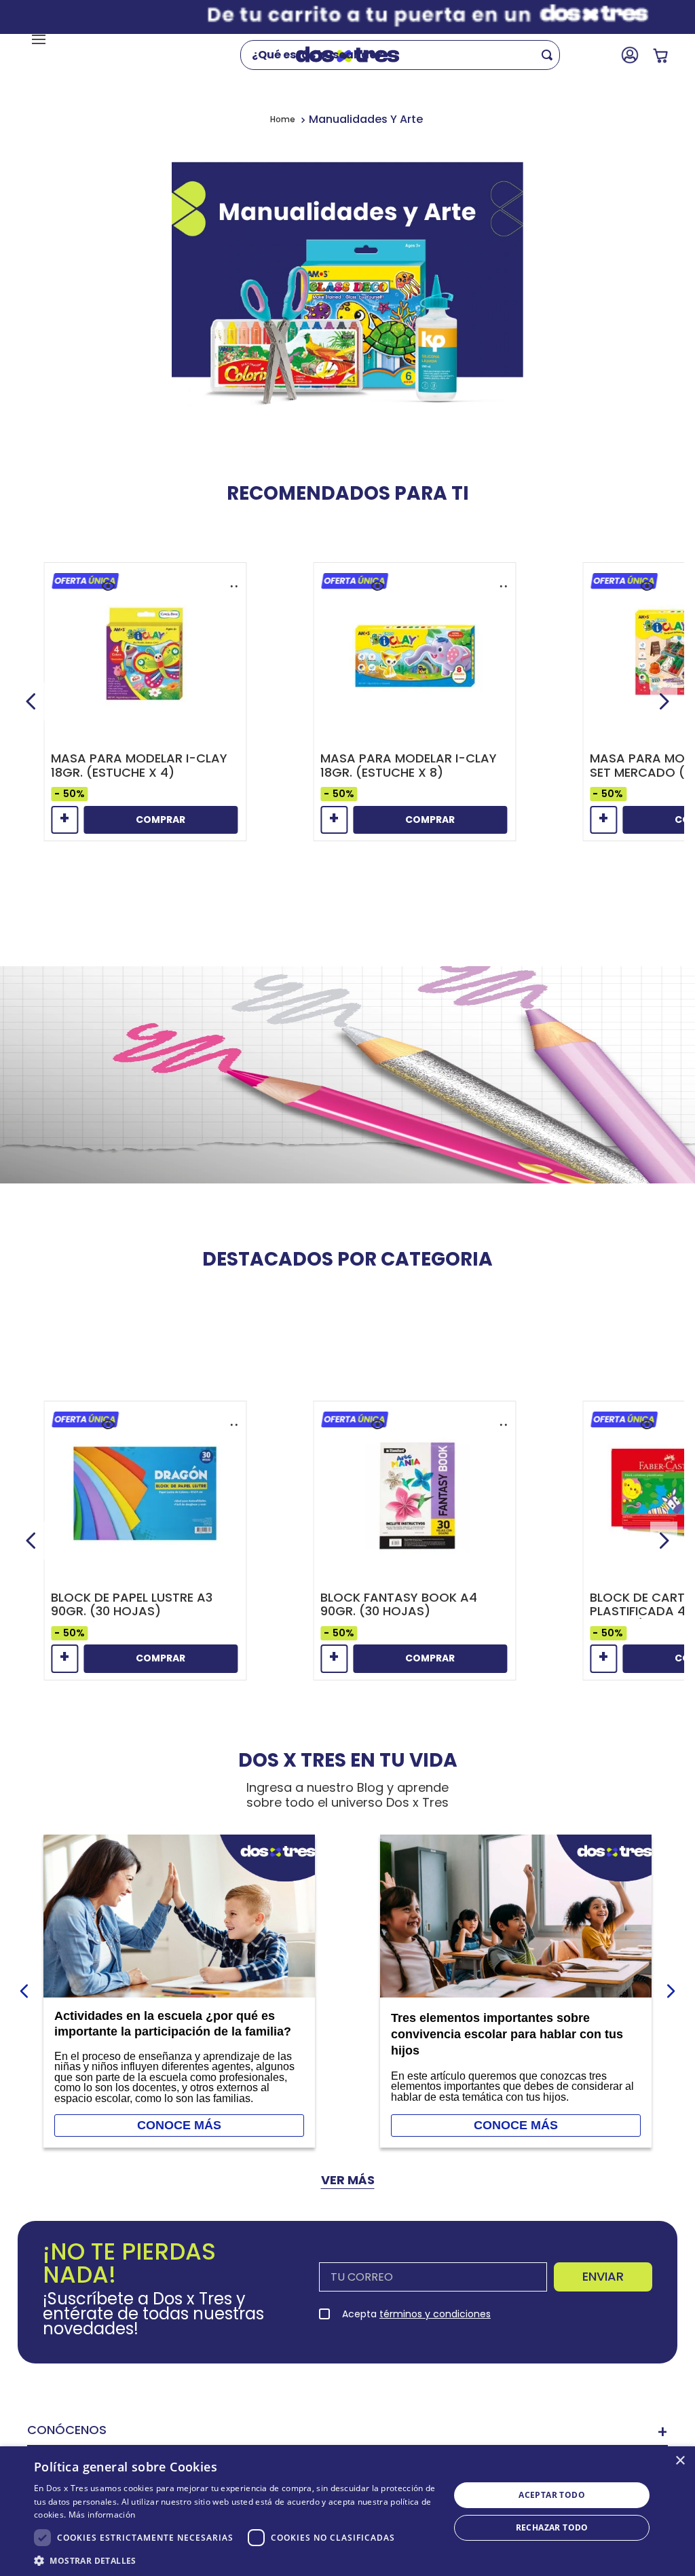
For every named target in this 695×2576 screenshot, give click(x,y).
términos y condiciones (435, 2314)
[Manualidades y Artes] (347, 299)
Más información (102, 2515)
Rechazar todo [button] (552, 2527)
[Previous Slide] (31, 701)
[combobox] (409, 55)
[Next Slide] (664, 701)
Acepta (416, 2314)
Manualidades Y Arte (366, 119)
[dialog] (347, 2511)
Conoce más (179, 2125)
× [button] (680, 2461)
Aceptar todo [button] (552, 2495)
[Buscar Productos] (550, 55)
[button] (108, 586)
